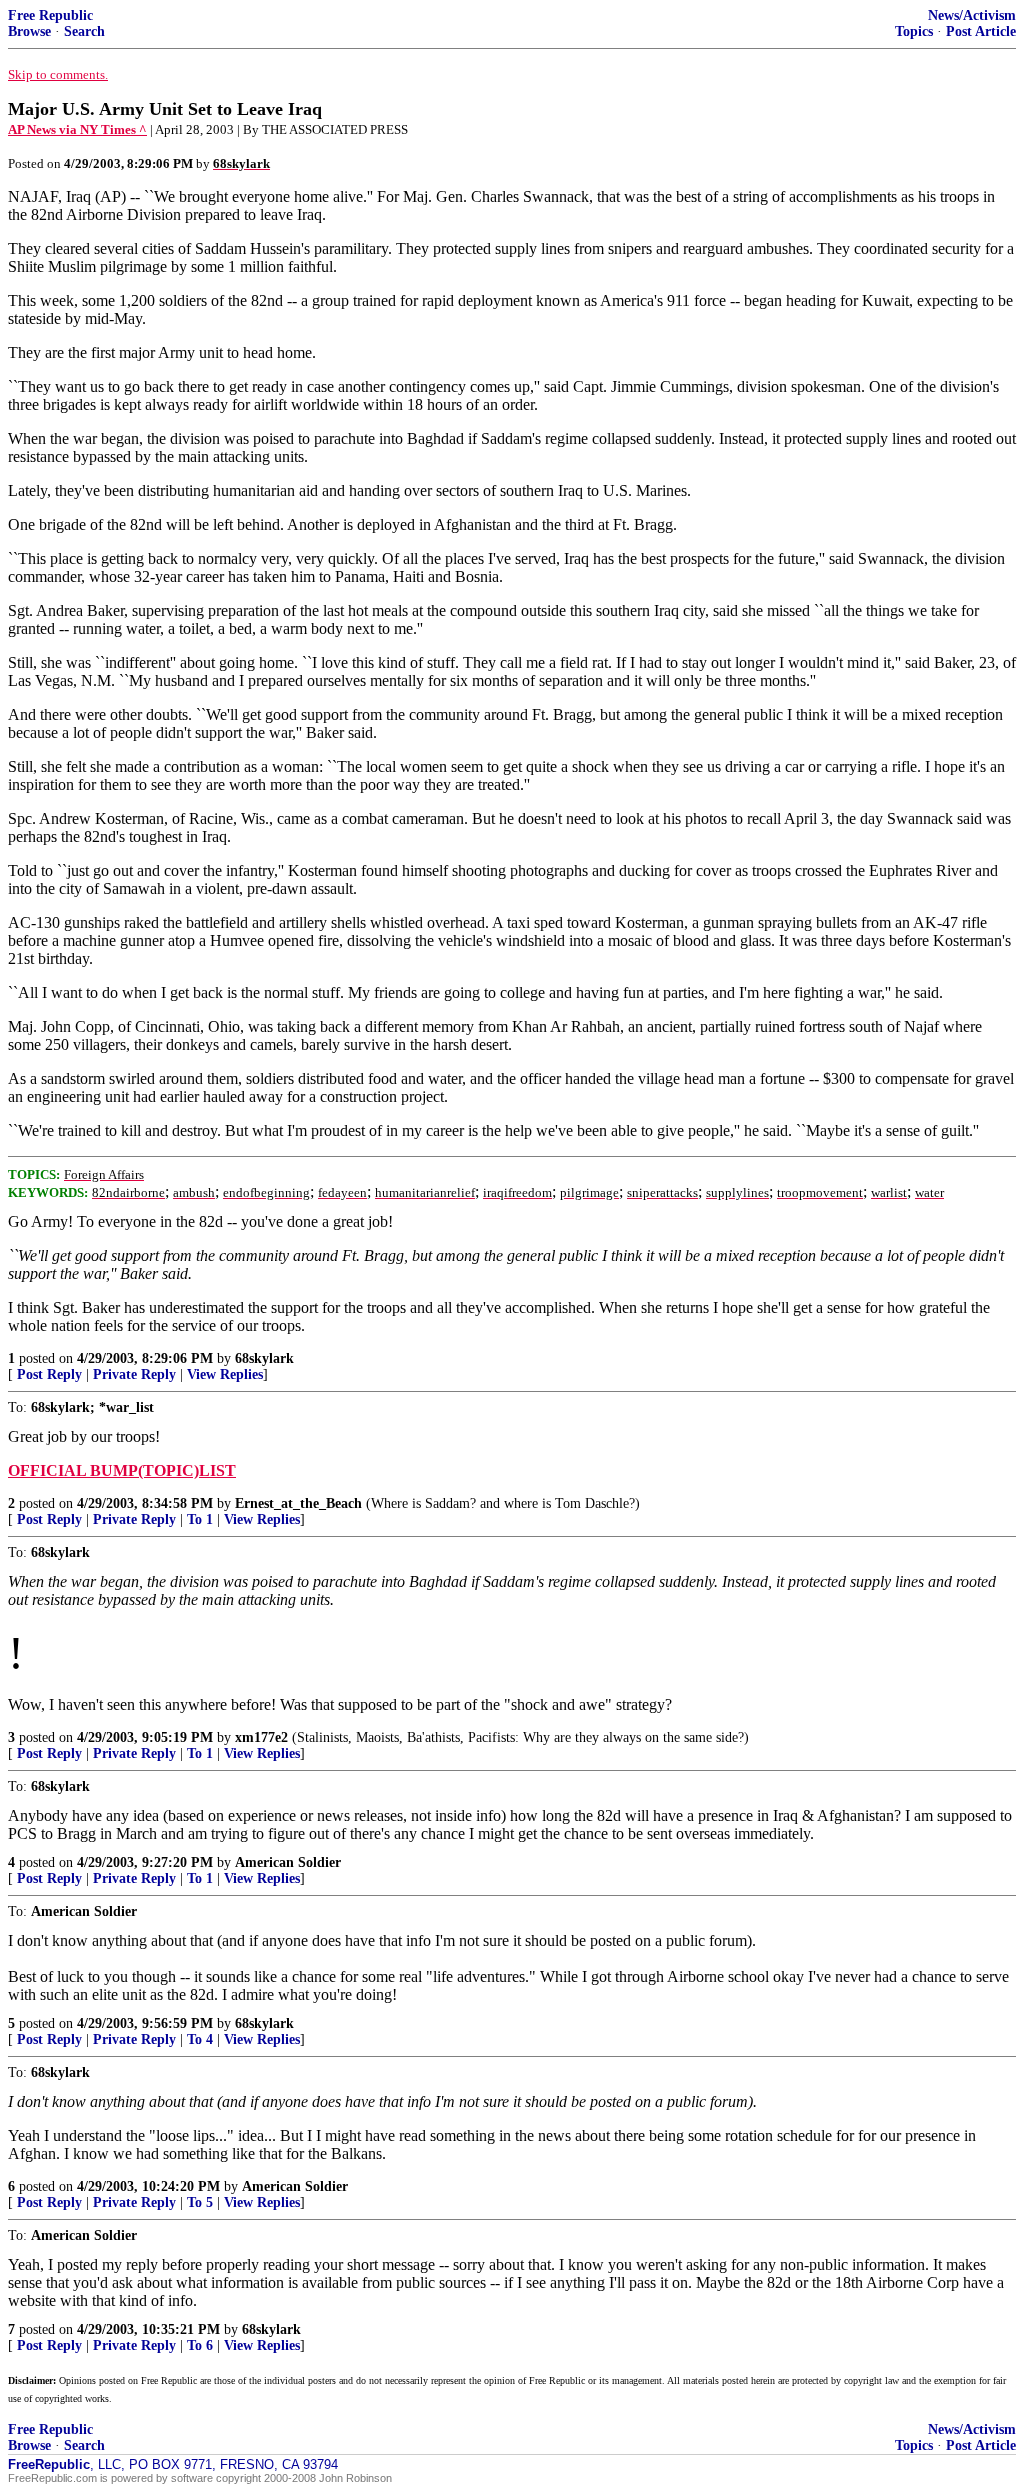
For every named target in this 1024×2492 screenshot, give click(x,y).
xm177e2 (261, 1737)
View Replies (225, 1374)
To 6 (200, 2345)
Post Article (981, 31)
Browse (29, 31)
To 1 (200, 1519)
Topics (914, 31)
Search (84, 31)
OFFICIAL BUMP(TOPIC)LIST (122, 1470)
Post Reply (49, 1374)
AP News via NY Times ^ (77, 129)
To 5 (200, 2202)
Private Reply (134, 1374)
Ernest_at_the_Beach (298, 1503)
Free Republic (50, 15)
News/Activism (972, 15)
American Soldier (288, 1862)
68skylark (264, 1358)
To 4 (200, 2039)
